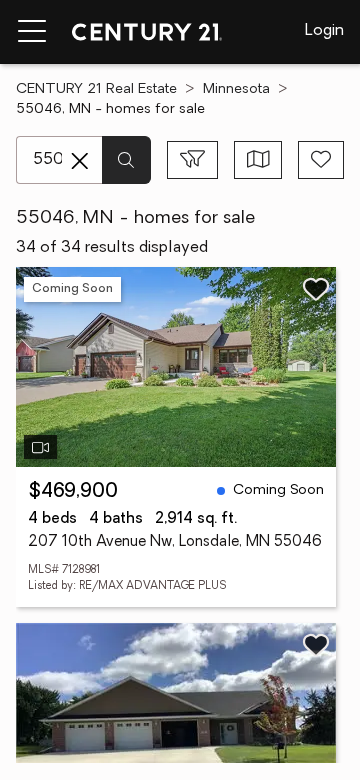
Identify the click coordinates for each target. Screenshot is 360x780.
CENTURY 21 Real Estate (96, 89)
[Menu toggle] (32, 32)
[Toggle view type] (258, 160)
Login (324, 31)
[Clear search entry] (80, 161)
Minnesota (236, 89)
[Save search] (321, 160)
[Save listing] (316, 289)
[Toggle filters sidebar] (192, 160)
